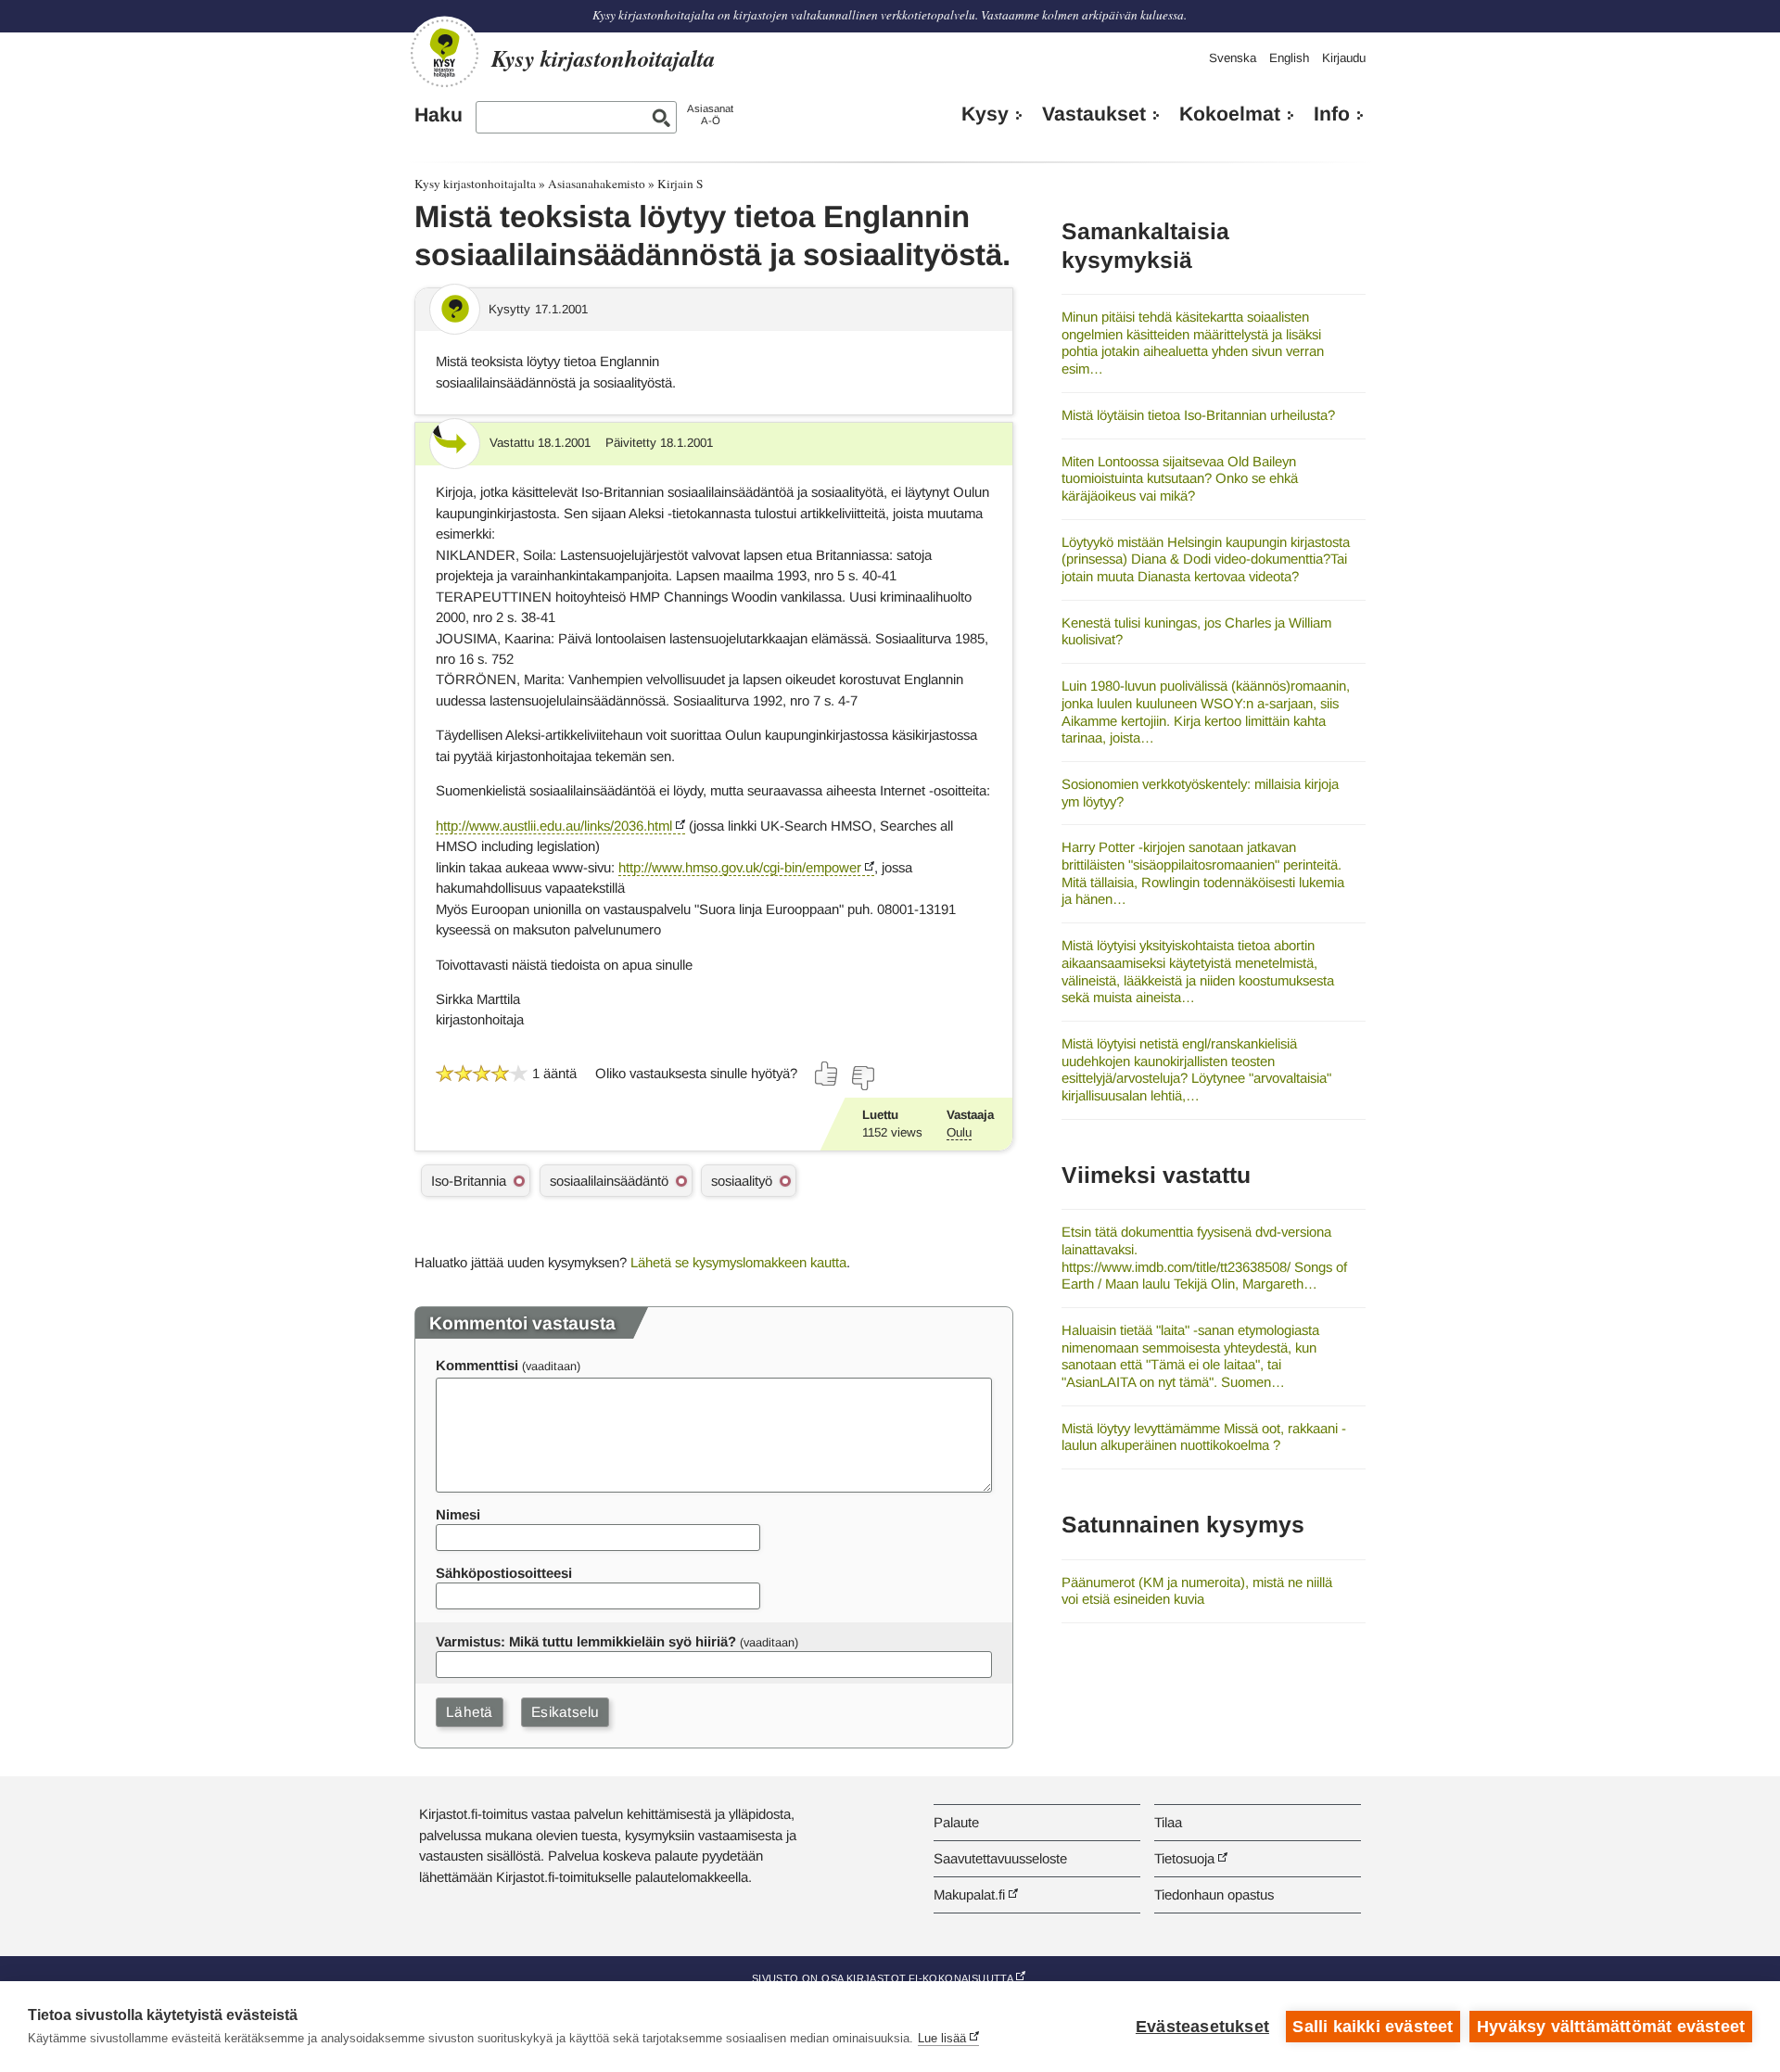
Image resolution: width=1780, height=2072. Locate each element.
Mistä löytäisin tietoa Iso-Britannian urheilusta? (1198, 415)
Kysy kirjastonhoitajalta (475, 184)
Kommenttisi (477, 1365)
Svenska (1233, 58)
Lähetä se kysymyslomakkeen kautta (738, 1262)
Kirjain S (680, 184)
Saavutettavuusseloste (1000, 1858)
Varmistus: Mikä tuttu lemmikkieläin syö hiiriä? (586, 1641)
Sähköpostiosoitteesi (504, 1573)
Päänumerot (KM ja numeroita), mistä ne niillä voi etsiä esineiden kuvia (1197, 1591)
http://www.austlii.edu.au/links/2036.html (554, 826)
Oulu (959, 1132)
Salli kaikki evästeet (1373, 2027)
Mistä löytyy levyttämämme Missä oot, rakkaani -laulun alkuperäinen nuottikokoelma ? (1204, 1437)
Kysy (985, 114)
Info (1332, 114)
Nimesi (458, 1514)
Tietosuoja (1184, 1858)
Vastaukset (1094, 114)
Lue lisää (942, 2038)
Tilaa (1168, 1822)
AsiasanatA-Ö (710, 114)
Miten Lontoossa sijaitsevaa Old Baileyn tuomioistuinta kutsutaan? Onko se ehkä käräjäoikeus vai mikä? (1180, 478)
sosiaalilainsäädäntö (609, 1181)
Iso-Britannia (469, 1181)
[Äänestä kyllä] (827, 1074)
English (1289, 58)
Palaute (956, 1822)
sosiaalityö (742, 1181)
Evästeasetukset (1202, 2027)
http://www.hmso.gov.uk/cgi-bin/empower (740, 867)
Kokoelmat (1230, 114)
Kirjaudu (1344, 58)
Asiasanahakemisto (597, 184)
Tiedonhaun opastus (1214, 1894)
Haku (439, 115)
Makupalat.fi (969, 1894)
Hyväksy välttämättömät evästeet (1611, 2027)
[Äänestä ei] (862, 1078)
